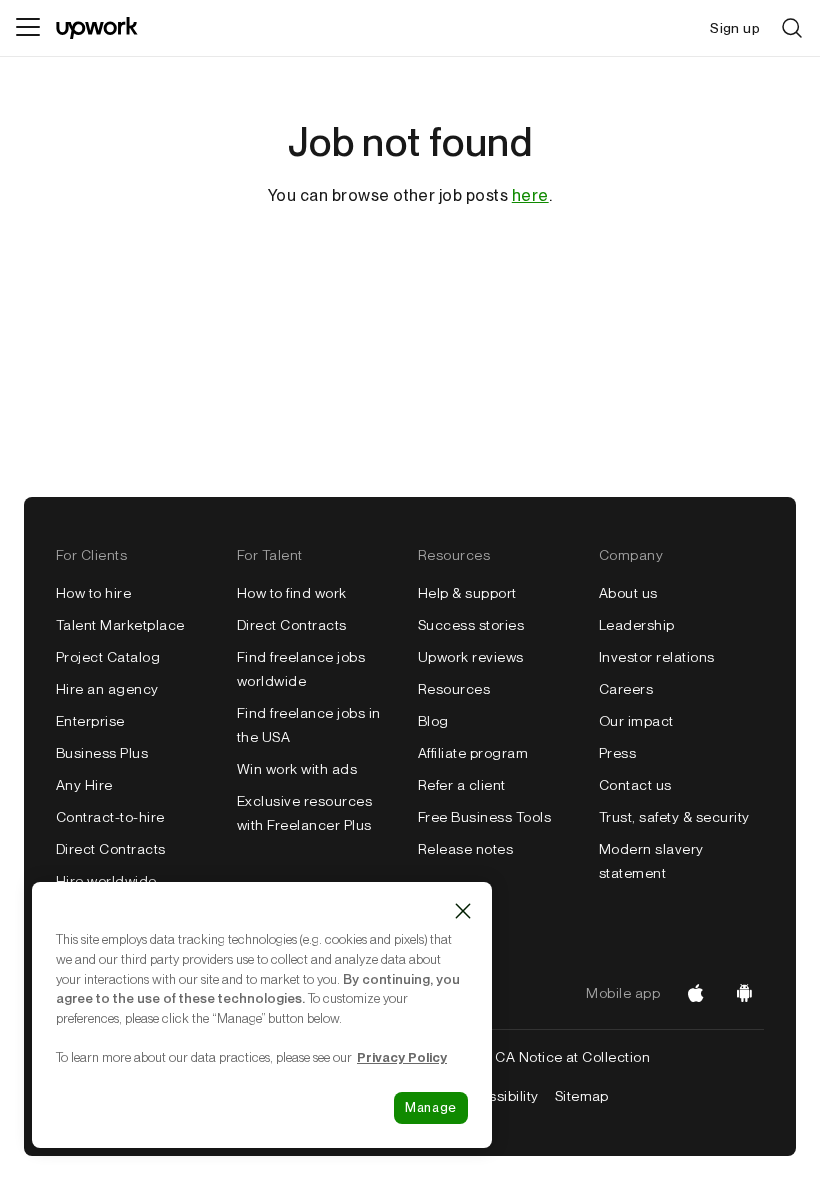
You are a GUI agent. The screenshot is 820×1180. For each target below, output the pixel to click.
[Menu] (28, 28)
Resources (454, 689)
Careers (626, 689)
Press (617, 753)
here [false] (530, 195)
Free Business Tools (484, 817)
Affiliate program (473, 753)
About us (628, 593)
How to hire (93, 593)
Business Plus (102, 753)
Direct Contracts (111, 849)
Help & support (467, 593)
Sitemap (582, 1096)
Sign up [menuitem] (735, 28)
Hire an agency (107, 689)
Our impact (636, 721)
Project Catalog (108, 657)
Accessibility (496, 1096)
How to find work (292, 593)
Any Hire (84, 785)
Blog (433, 721)
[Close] (463, 911)
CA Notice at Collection (572, 1057)
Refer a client (462, 785)
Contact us (635, 785)
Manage (431, 1107)
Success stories (471, 625)
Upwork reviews (471, 657)
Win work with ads (297, 769)
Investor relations (657, 657)
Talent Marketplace (120, 625)
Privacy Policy (402, 1057)
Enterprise (90, 721)
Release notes (465, 849)
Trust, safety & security (674, 817)
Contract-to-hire (110, 817)
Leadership (637, 625)
